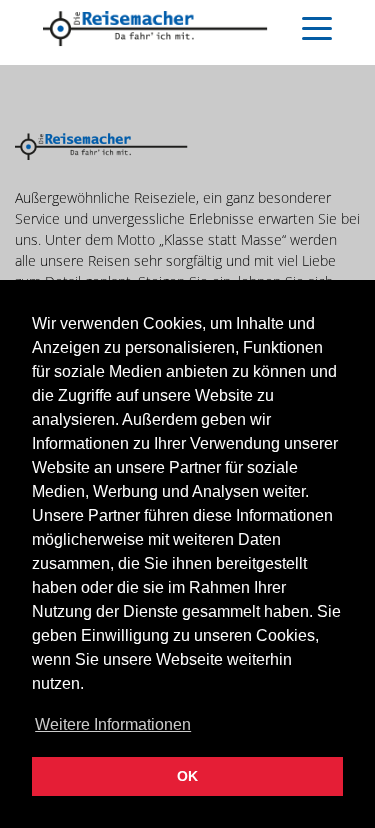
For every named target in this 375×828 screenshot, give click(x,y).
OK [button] (187, 776)
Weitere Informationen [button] (113, 724)
